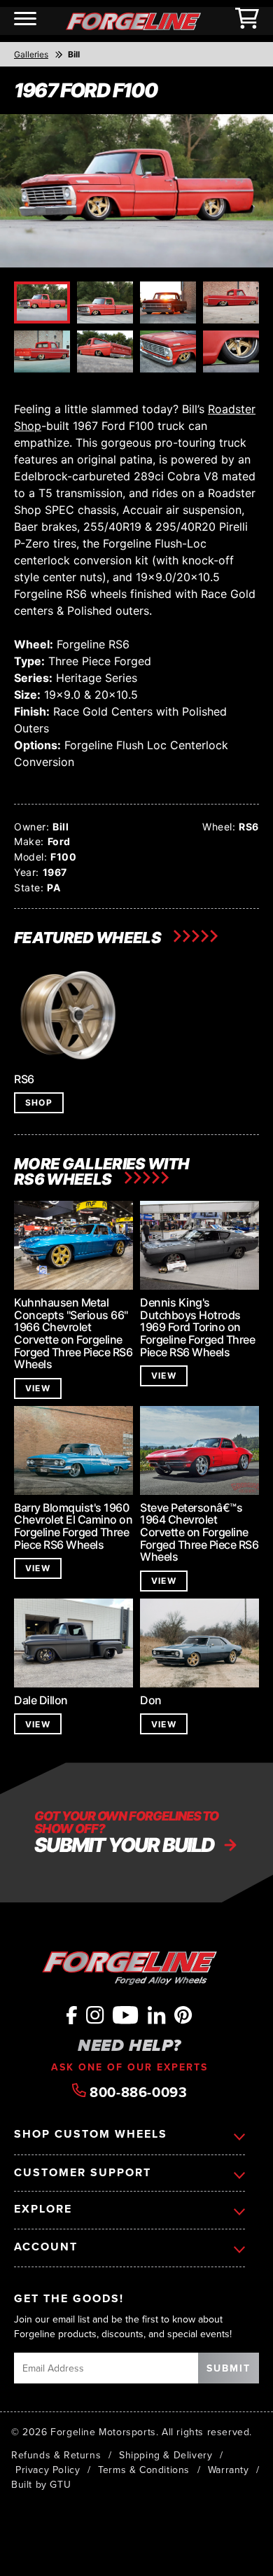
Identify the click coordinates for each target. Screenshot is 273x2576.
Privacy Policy (48, 2470)
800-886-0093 (137, 2091)
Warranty (229, 2470)
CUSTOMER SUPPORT (83, 2173)
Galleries (31, 54)
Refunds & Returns (56, 2455)
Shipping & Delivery (166, 2455)
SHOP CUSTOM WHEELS (91, 2134)
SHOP (39, 1102)
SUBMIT (229, 2368)
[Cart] (247, 21)
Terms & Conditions (144, 2470)
